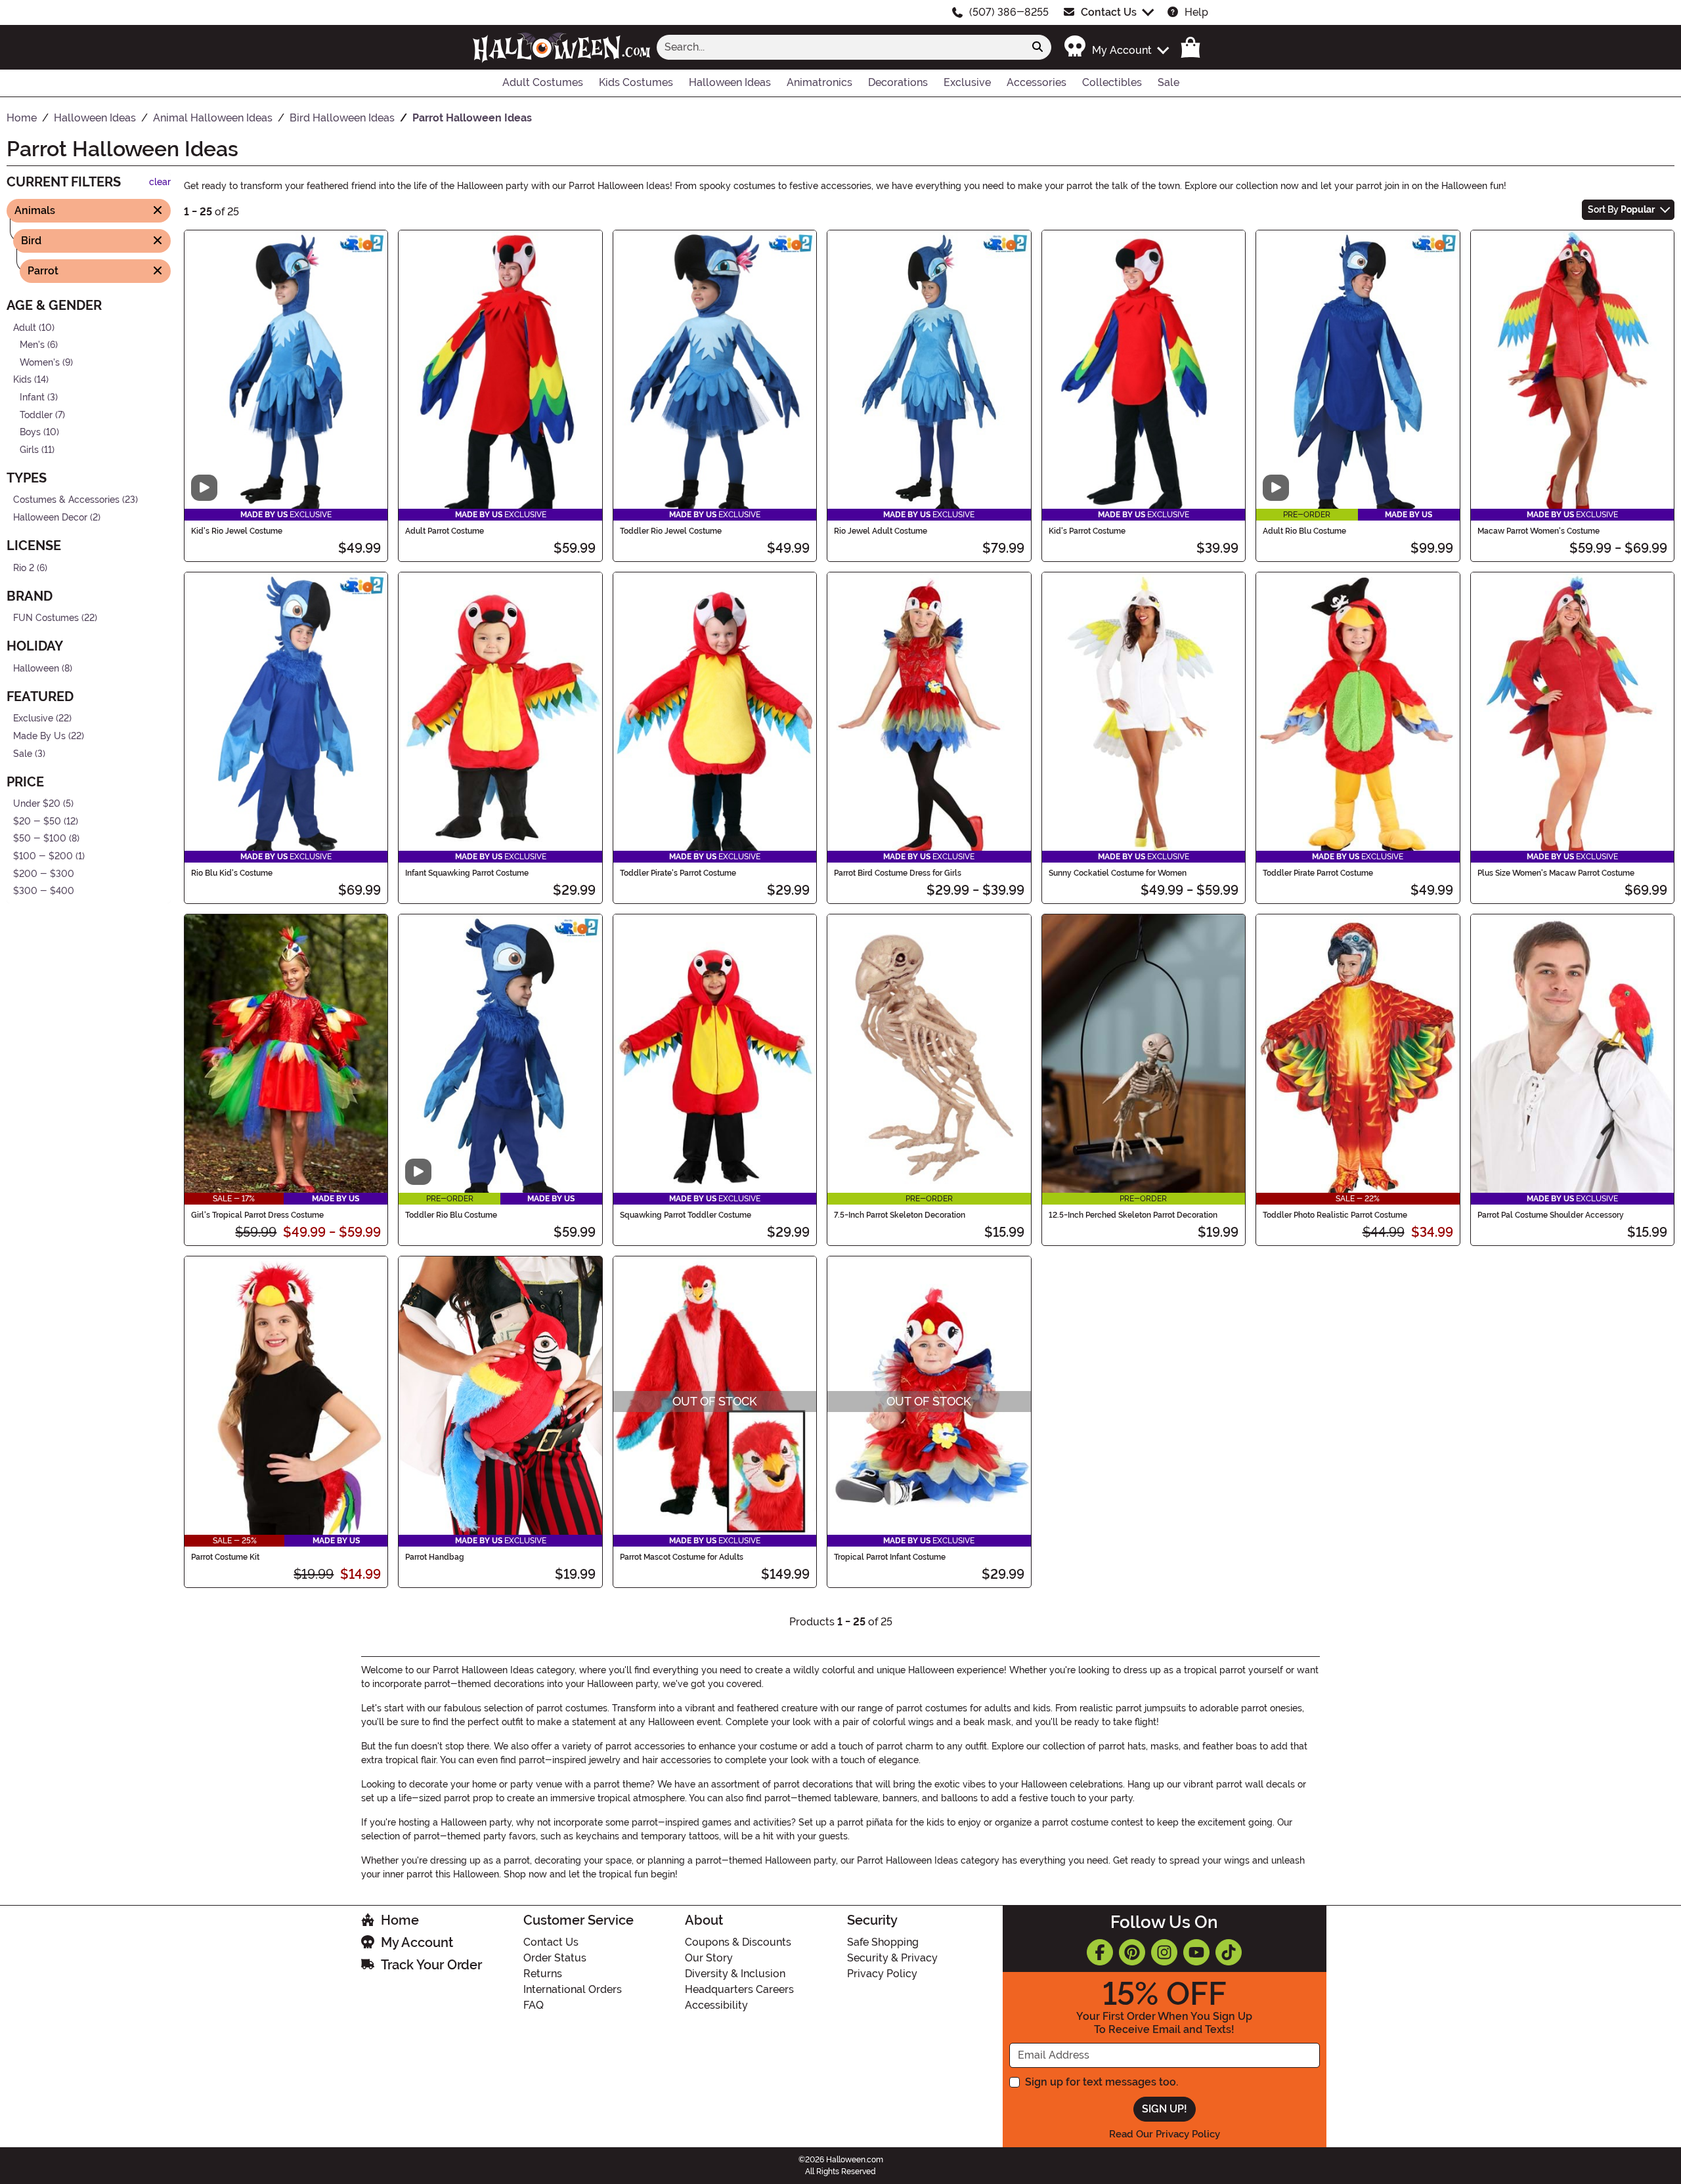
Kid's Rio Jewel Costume (237, 531)
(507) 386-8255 (1009, 12)
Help (1196, 12)
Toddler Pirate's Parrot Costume (678, 873)
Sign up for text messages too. (1102, 2082)
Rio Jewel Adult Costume (881, 531)
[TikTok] (1229, 1952)
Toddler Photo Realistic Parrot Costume (1335, 1215)
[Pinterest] (1132, 1952)
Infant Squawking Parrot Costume (467, 873)
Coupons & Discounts (738, 1942)
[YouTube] (1196, 1952)
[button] (1116, 47)
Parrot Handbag (435, 1557)
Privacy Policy (882, 1974)
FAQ (534, 2005)
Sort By (1621, 209)
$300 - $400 (44, 891)
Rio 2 (24, 567)
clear (160, 182)
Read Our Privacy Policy (1165, 2134)
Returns (543, 1974)
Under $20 (37, 804)
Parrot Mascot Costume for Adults (682, 1557)
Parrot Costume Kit (225, 1557)
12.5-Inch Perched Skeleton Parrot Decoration (1133, 1215)
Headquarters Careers (739, 1989)
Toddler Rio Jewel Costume (671, 531)
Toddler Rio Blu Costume (451, 1215)
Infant (32, 397)
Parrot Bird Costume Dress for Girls (898, 873)
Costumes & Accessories (66, 500)
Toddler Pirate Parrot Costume (1318, 873)
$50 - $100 (40, 839)
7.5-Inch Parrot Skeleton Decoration (900, 1215)
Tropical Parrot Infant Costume (890, 1557)
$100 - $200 (43, 856)
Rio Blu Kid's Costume (232, 873)
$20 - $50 (37, 822)
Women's (40, 362)
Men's (32, 345)
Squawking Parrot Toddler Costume (686, 1215)
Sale (23, 753)
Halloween (36, 669)
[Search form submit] (1037, 47)
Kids (22, 380)
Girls (29, 450)
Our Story (709, 1958)
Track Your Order (431, 1965)
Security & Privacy (892, 1958)
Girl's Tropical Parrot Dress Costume (257, 1215)
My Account (417, 1942)
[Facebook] (1100, 1952)
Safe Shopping (883, 1942)
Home (400, 1920)
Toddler (36, 415)
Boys (30, 432)
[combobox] (840, 47)
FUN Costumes (46, 618)
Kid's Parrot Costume (1087, 531)
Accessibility (716, 2005)
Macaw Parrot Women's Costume (1539, 531)
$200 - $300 (44, 873)
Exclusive (33, 718)
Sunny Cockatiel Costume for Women (1118, 873)
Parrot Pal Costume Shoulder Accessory (1551, 1215)
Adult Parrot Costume (445, 531)
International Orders (573, 1989)
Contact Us (1109, 12)
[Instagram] (1164, 1952)
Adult (25, 327)
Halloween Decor (50, 518)
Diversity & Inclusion (735, 1974)
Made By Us (39, 736)
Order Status (555, 1958)
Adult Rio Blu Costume (1304, 531)
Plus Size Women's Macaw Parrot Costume (1556, 873)
